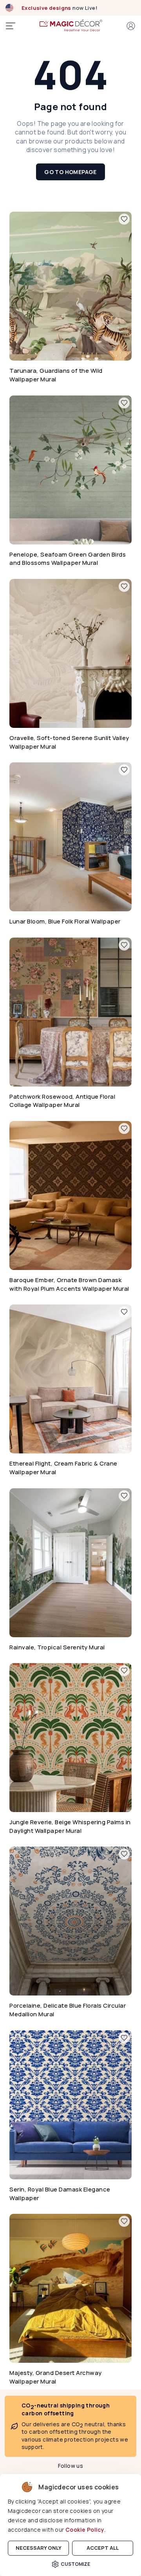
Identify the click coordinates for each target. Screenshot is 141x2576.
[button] (131, 26)
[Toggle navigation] (11, 26)
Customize (75, 2564)
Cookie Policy (85, 2530)
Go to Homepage (70, 172)
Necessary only (39, 2548)
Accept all (103, 2548)
